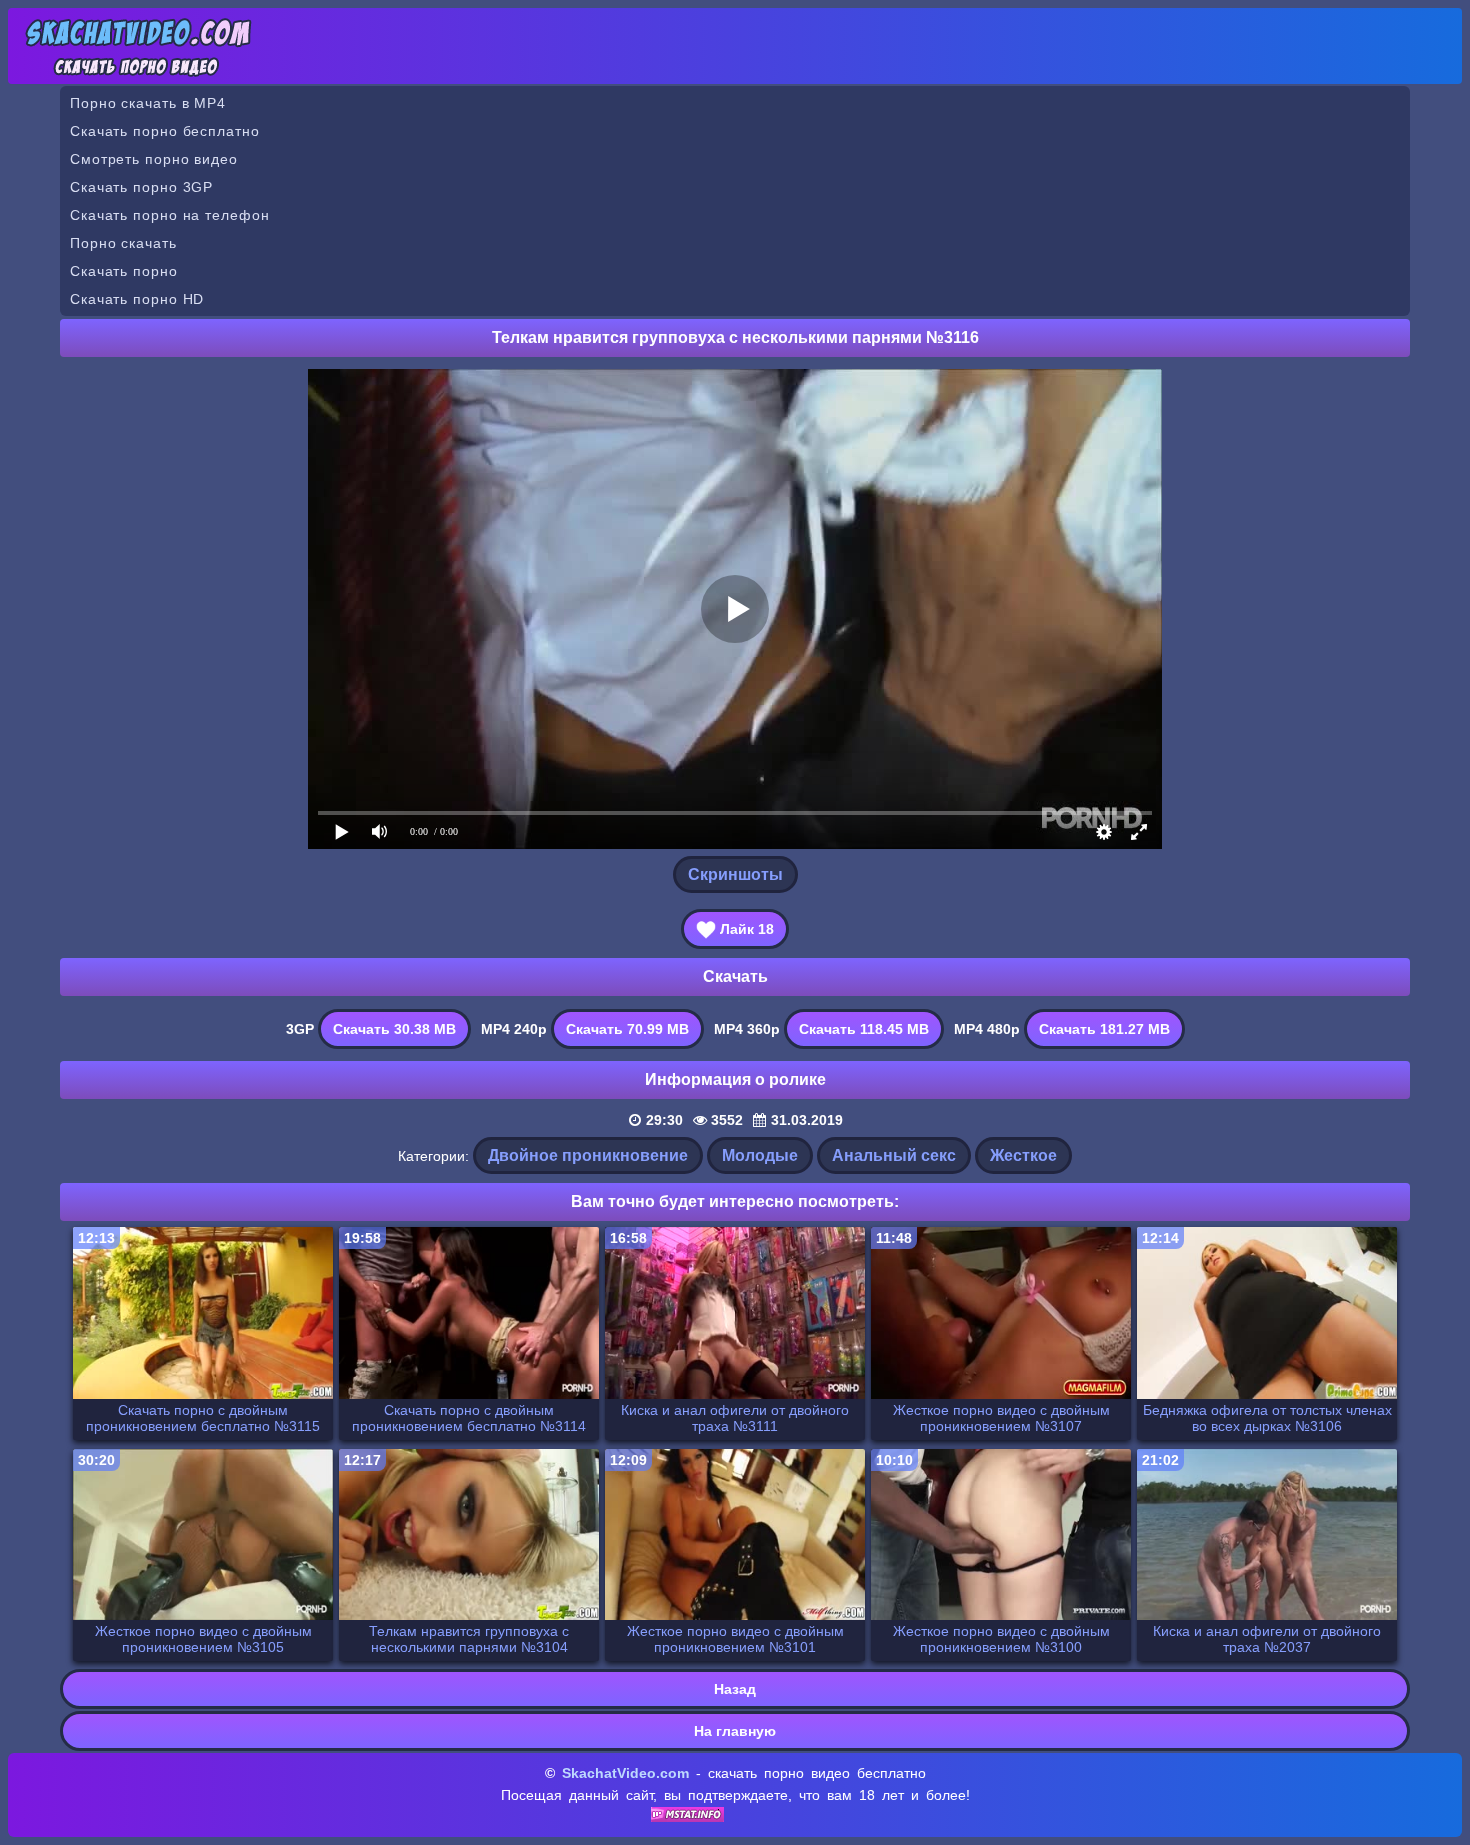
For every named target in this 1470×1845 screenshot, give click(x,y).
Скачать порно (124, 271)
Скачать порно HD (137, 299)
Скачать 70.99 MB (627, 1029)
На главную (735, 1731)
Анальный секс (894, 1155)
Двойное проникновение (588, 1155)
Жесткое (1023, 1155)
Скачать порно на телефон (170, 215)
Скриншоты (735, 874)
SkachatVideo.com (625, 1773)
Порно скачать (123, 243)
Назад (735, 1689)
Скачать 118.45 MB (864, 1029)
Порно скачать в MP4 (148, 103)
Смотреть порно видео (154, 159)
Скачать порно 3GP (141, 187)
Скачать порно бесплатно (165, 131)
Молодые (760, 1155)
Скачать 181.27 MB (1104, 1029)
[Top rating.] (687, 1817)
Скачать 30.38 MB (394, 1029)
